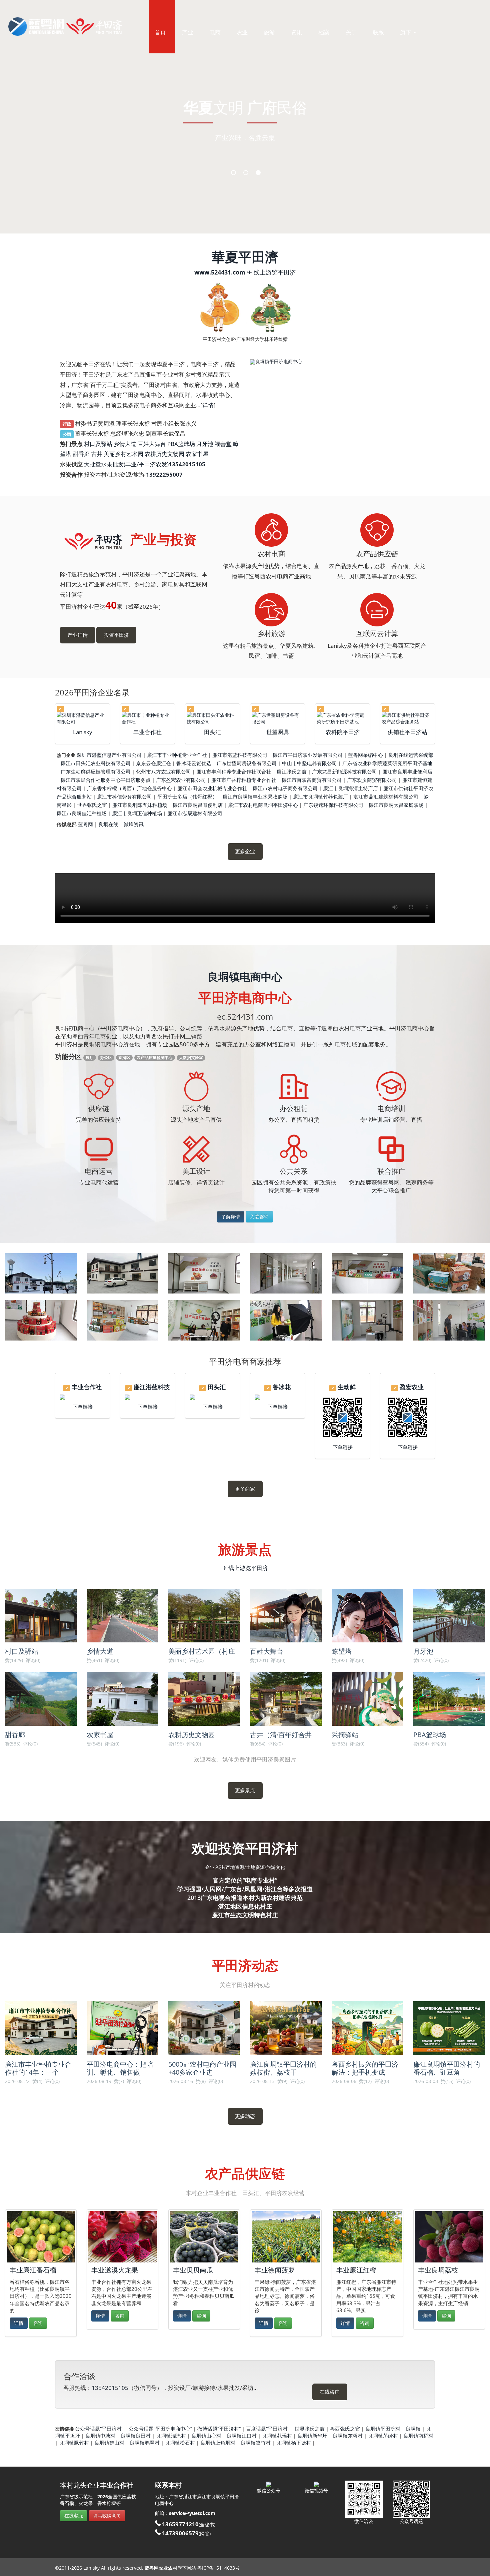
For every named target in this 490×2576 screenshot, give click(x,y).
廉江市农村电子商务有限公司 (285, 788)
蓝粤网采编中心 (365, 755)
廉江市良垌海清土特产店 (350, 788)
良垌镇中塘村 (100, 2436)
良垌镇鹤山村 (109, 2443)
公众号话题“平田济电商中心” (160, 2429)
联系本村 (168, 2485)
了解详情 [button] (231, 1217)
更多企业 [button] (245, 851)
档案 (324, 32)
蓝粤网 (85, 824)
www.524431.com (220, 272)
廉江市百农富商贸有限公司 (312, 780)
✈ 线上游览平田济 (271, 272)
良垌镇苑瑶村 (277, 2436)
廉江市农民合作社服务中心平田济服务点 (106, 780)
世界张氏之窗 (92, 805)
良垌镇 (413, 2429)
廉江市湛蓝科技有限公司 (240, 755)
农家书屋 (197, 454)
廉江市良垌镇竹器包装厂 (320, 797)
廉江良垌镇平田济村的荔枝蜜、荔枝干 (283, 2068)
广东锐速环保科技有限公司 (333, 805)
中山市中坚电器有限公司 (309, 763)
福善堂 (223, 444)
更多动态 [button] (245, 2116)
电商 (215, 32)
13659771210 (180, 2524)
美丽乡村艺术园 (123, 454)
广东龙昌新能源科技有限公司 (344, 771)
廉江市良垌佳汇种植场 (82, 813)
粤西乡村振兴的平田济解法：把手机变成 (365, 2068)
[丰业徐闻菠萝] (286, 2237)
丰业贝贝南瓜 (193, 2270)
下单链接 (83, 1407)
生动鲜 (347, 1387)
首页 (160, 32)
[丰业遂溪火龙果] (122, 2237)
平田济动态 (245, 1966)
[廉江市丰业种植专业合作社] (147, 718)
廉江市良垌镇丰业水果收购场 (255, 797)
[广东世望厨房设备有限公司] (277, 718)
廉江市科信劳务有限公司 (124, 797)
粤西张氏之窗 (345, 2429)
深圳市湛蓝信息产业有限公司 (109, 755)
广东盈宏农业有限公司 (181, 780)
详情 (208, 405)
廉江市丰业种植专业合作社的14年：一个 (38, 2068)
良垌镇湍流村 (171, 2436)
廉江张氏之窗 (292, 771)
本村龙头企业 (97, 2485)
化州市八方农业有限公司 (163, 771)
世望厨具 (278, 732)
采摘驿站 (345, 1735)
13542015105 (110, 2388)
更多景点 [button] (245, 1790)
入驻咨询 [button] (259, 1217)
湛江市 (190, 2496)
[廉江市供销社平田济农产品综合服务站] (407, 718)
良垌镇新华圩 (312, 2436)
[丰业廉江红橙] (367, 2237)
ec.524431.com (245, 1016)
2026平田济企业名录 (92, 692)
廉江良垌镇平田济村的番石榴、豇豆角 (447, 2068)
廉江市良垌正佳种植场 (137, 813)
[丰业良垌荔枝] (449, 2237)
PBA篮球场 (181, 444)
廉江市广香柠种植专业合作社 (244, 780)
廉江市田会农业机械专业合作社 (212, 788)
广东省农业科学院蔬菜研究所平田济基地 (387, 763)
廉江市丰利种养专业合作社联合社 (234, 771)
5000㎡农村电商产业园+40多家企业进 (202, 2068)
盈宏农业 (412, 1387)
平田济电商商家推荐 (245, 1361)
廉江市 (204, 2496)
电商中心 (164, 2503)
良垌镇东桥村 (348, 2436)
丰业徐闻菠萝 (275, 2270)
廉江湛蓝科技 (152, 1387)
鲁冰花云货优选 (194, 763)
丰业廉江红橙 (356, 2270)
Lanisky (83, 732)
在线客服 (74, 2515)
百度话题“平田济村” (268, 2429)
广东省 (176, 2496)
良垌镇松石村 (180, 2443)
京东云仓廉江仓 (153, 763)
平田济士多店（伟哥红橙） (187, 797)
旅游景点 (245, 1550)
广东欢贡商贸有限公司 (372, 780)
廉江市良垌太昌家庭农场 (396, 805)
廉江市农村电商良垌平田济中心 (263, 805)
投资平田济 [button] (116, 635)
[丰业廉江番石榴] (41, 2237)
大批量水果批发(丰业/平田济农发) (126, 464)
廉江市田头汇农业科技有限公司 (96, 763)
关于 (351, 32)
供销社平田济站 (407, 732)
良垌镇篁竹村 (256, 2443)
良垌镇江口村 (242, 2436)
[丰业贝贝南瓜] (204, 2237)
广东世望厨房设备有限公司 (247, 763)
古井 (97, 454)
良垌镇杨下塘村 (293, 2443)
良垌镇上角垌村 (218, 2443)
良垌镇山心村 (206, 2436)
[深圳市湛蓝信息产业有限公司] (82, 718)
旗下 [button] (406, 32)
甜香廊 (81, 454)
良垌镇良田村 (136, 2436)
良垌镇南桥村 (418, 2436)
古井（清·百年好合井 (281, 1735)
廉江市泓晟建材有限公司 (195, 813)
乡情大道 (125, 444)
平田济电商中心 (245, 998)
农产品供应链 (245, 2174)
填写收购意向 (107, 2515)
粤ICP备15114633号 (218, 2568)
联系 (378, 32)
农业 (242, 32)
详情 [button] (19, 2323)
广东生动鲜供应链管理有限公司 (96, 771)
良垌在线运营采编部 (411, 755)
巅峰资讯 (134, 824)
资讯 (297, 32)
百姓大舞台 (152, 444)
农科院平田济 (343, 732)
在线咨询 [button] (330, 2392)
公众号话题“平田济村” (99, 2429)
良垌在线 (108, 824)
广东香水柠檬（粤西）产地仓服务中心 (129, 788)
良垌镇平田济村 (383, 2429)
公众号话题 (411, 2521)
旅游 (269, 32)
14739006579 (180, 2533)
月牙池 (205, 444)
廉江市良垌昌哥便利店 (198, 805)
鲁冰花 (282, 1387)
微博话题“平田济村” (219, 2429)
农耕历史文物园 (164, 454)
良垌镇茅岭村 (383, 2436)
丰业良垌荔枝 (438, 2270)
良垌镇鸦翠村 (145, 2443)
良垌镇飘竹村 (74, 2443)
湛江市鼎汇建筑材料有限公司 (386, 797)
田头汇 (212, 732)
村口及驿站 (98, 444)
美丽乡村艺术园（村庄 (202, 1651)
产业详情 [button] (78, 635)
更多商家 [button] (245, 1489)
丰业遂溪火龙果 (115, 2270)
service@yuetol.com (192, 2513)
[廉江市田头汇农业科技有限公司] (212, 718)
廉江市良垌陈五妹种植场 (140, 805)
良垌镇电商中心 (245, 976)
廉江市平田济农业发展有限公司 (308, 755)
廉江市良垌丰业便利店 (407, 771)
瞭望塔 (342, 1651)
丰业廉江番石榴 (33, 2270)
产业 (188, 32)
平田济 (232, 2496)
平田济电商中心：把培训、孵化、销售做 (120, 2068)
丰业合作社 (147, 732)
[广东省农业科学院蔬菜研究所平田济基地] (342, 718)
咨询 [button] (38, 2323)
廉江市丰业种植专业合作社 (177, 755)
